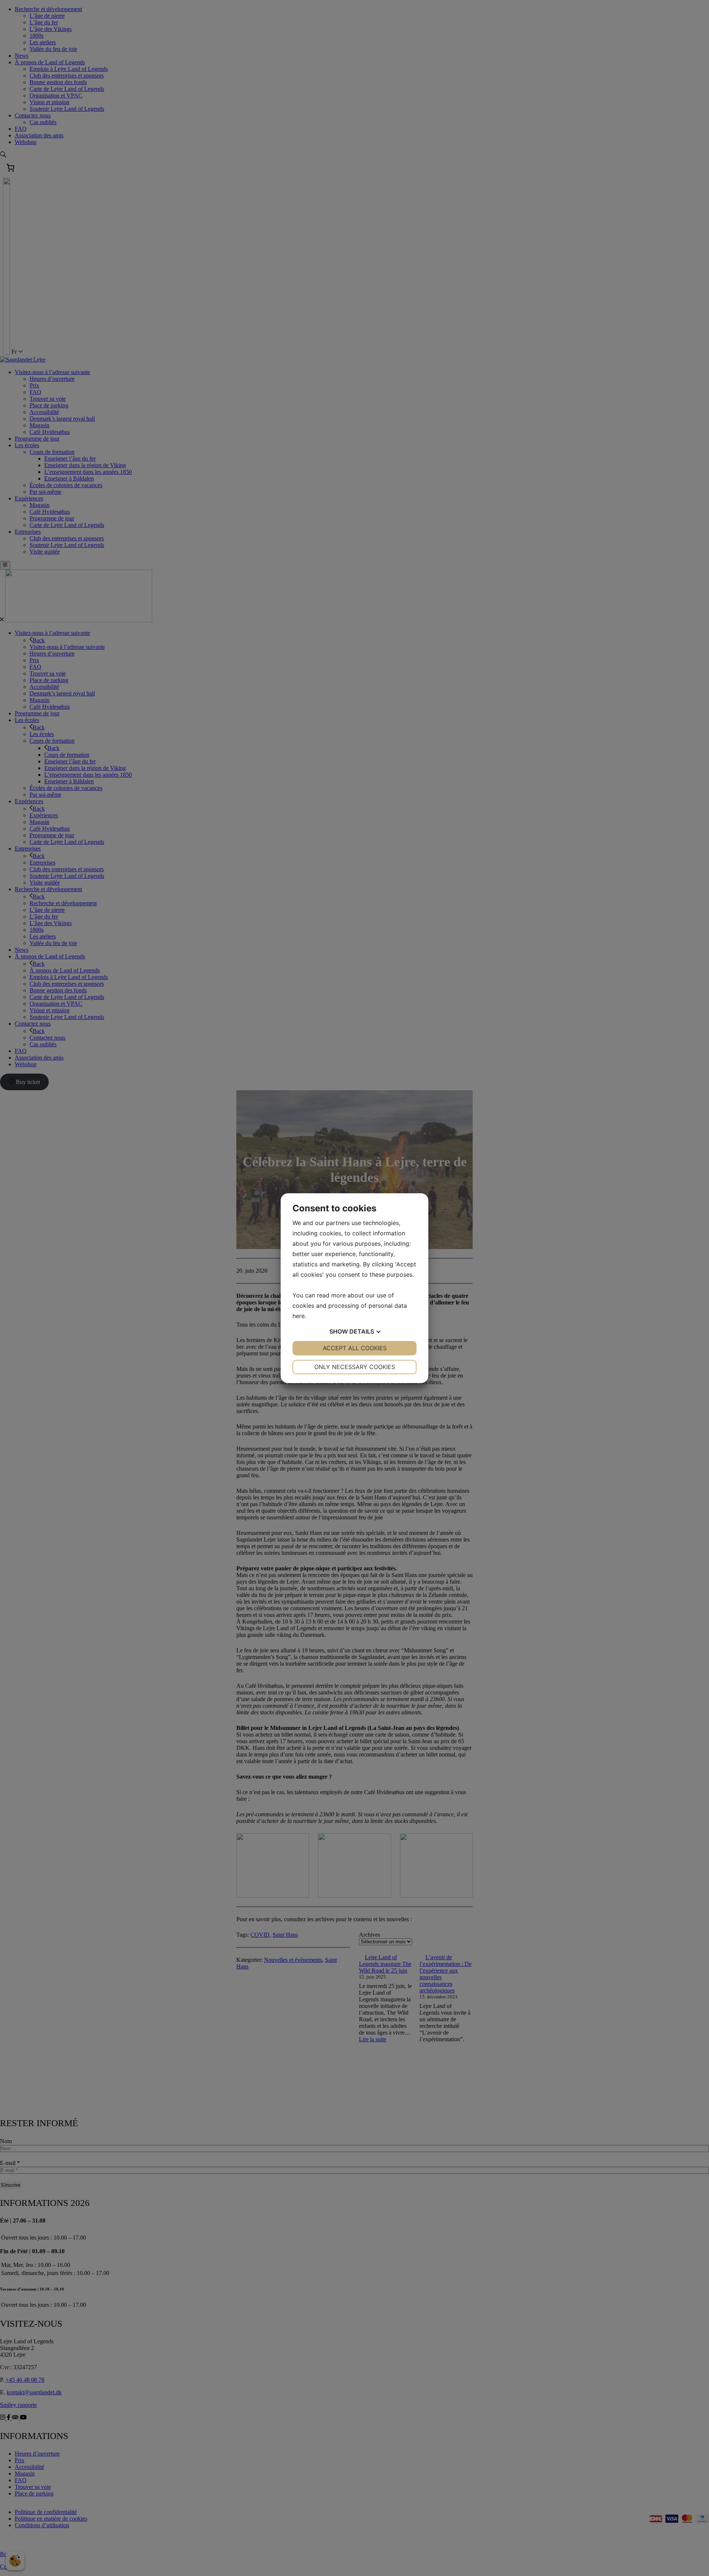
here (299, 1316)
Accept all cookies (355, 1348)
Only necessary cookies (355, 1367)
